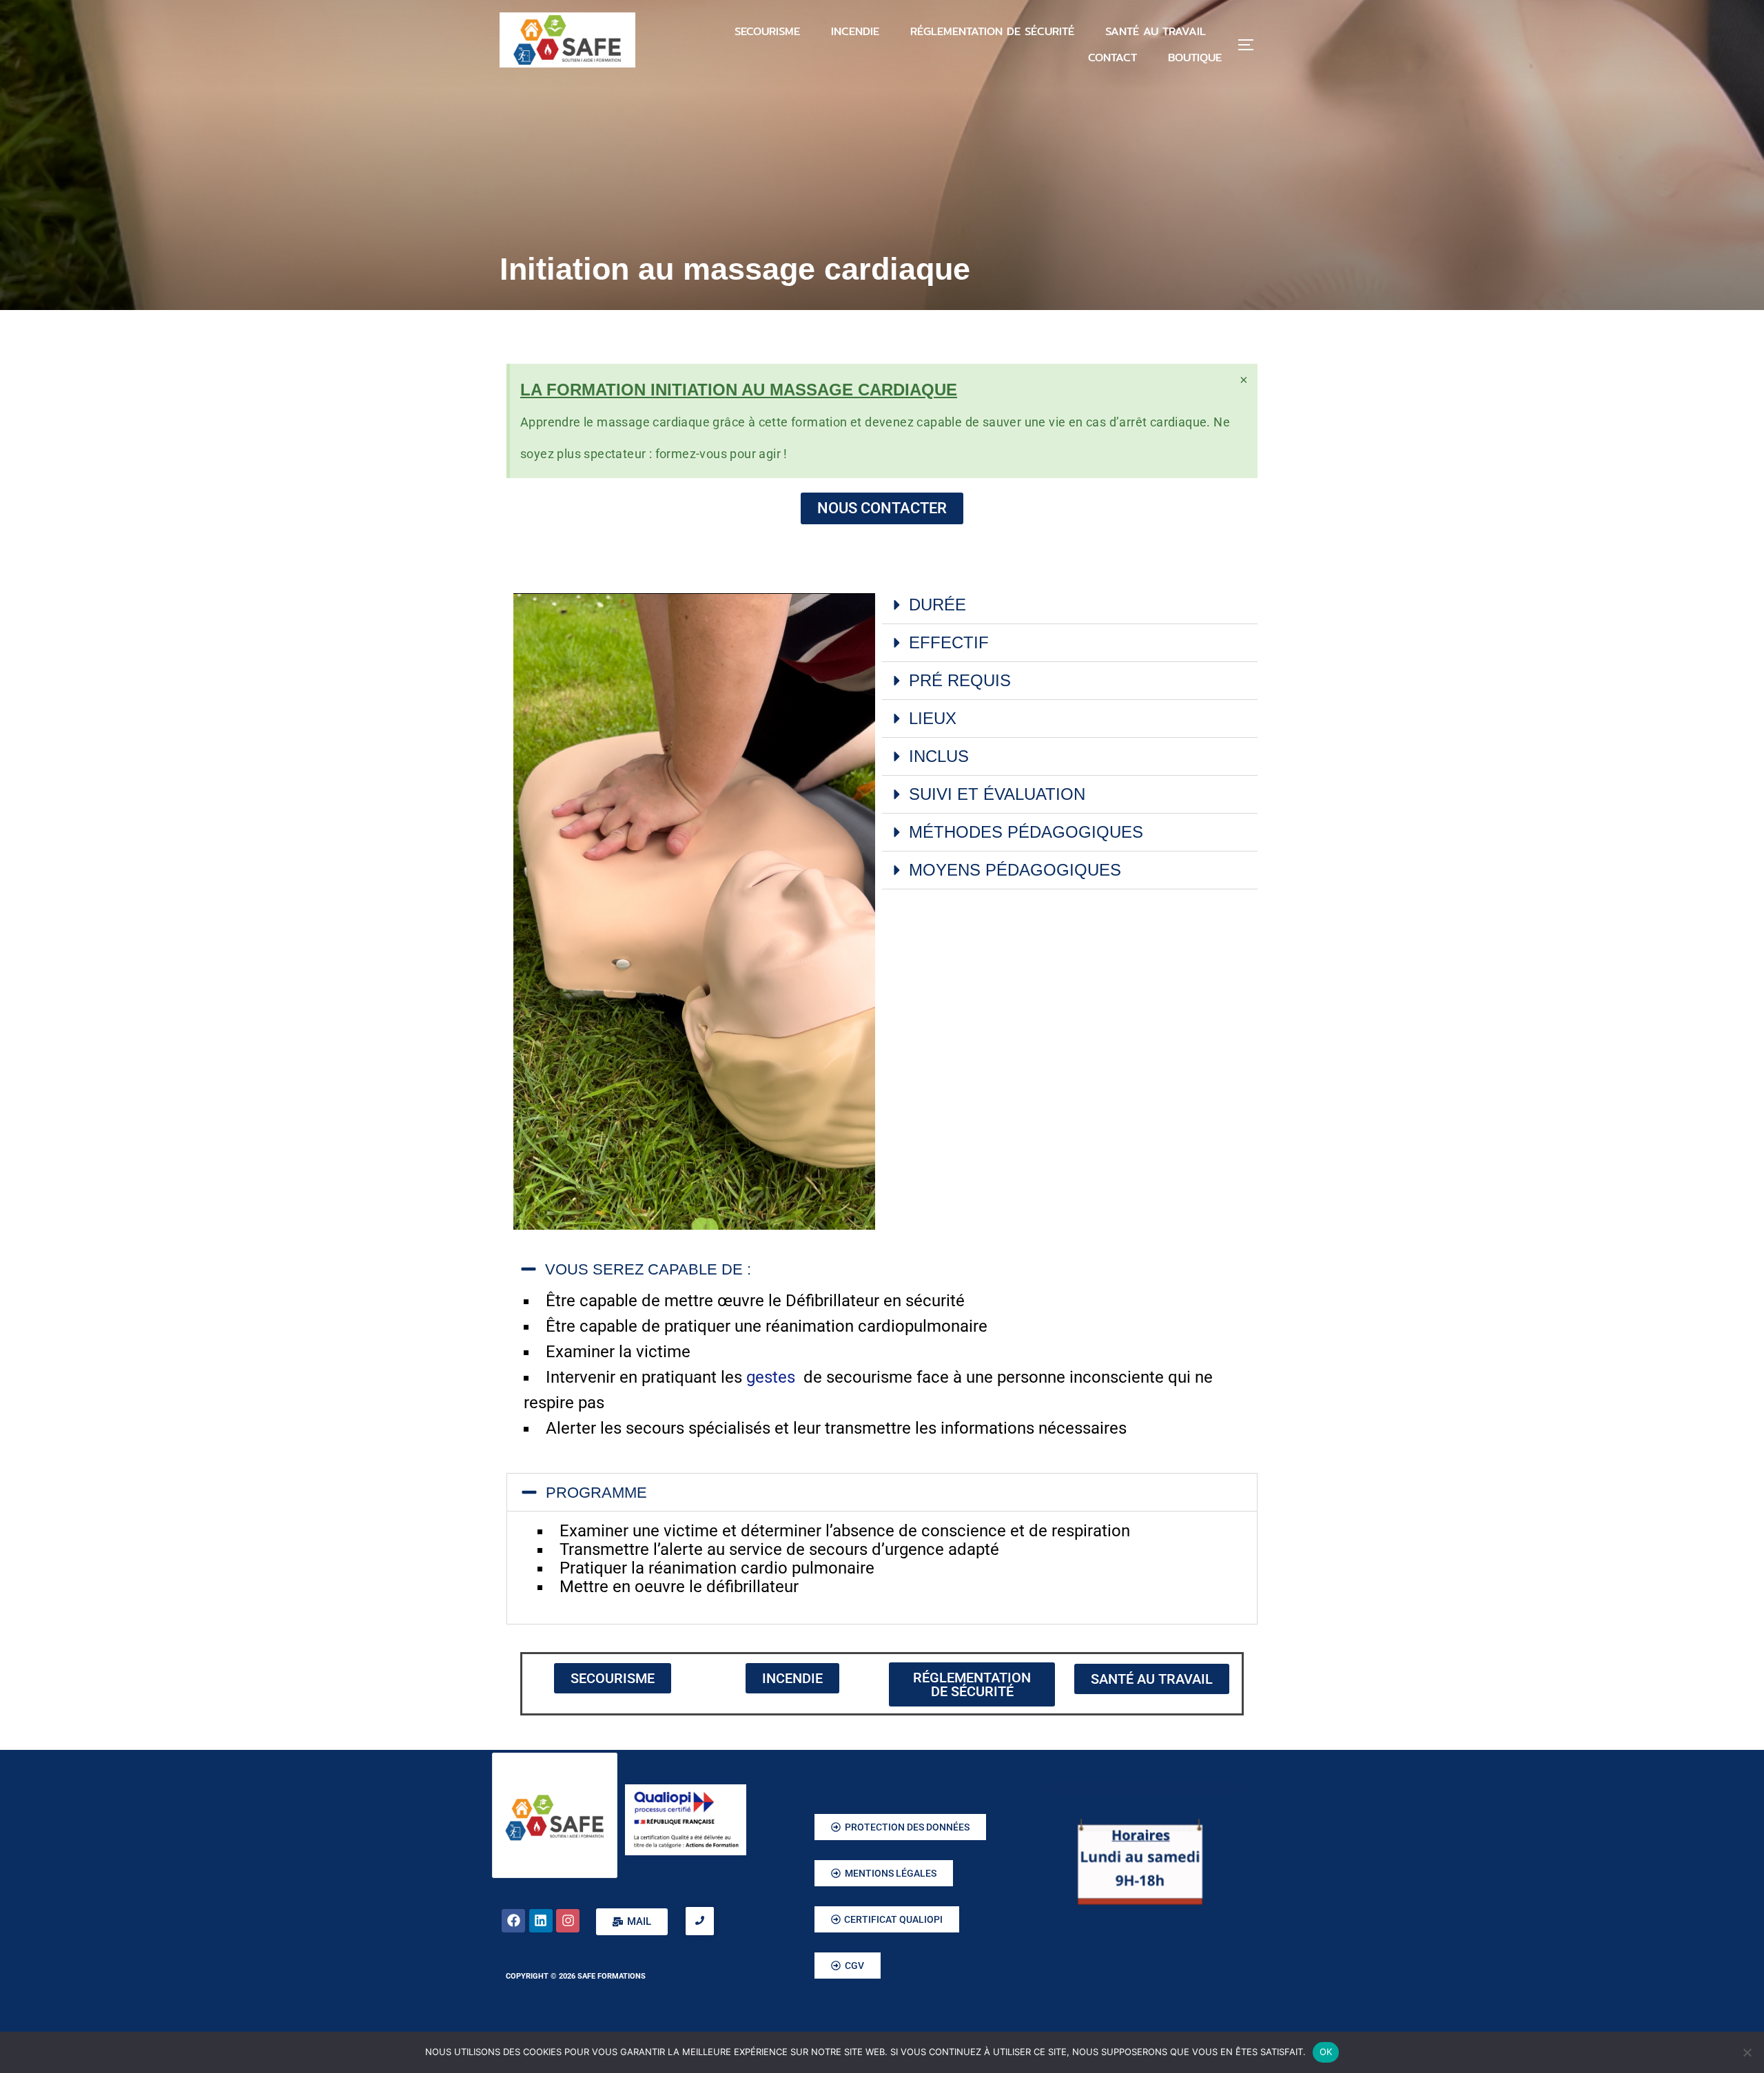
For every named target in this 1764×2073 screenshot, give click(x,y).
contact (1112, 58)
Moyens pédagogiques (1015, 870)
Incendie (855, 31)
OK (1326, 2052)
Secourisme (767, 31)
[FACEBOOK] (513, 1921)
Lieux (933, 718)
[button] (1070, 605)
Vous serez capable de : (648, 1269)
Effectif (949, 642)
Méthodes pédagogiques (1026, 832)
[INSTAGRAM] (568, 1921)
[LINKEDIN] (541, 1921)
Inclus (939, 756)
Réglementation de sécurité (992, 31)
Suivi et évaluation (997, 794)
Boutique (1195, 58)
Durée (937, 605)
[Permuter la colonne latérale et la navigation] (1251, 45)
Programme (596, 1493)
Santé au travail (1156, 31)
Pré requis (960, 680)
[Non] (1747, 2052)
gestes (773, 1377)
